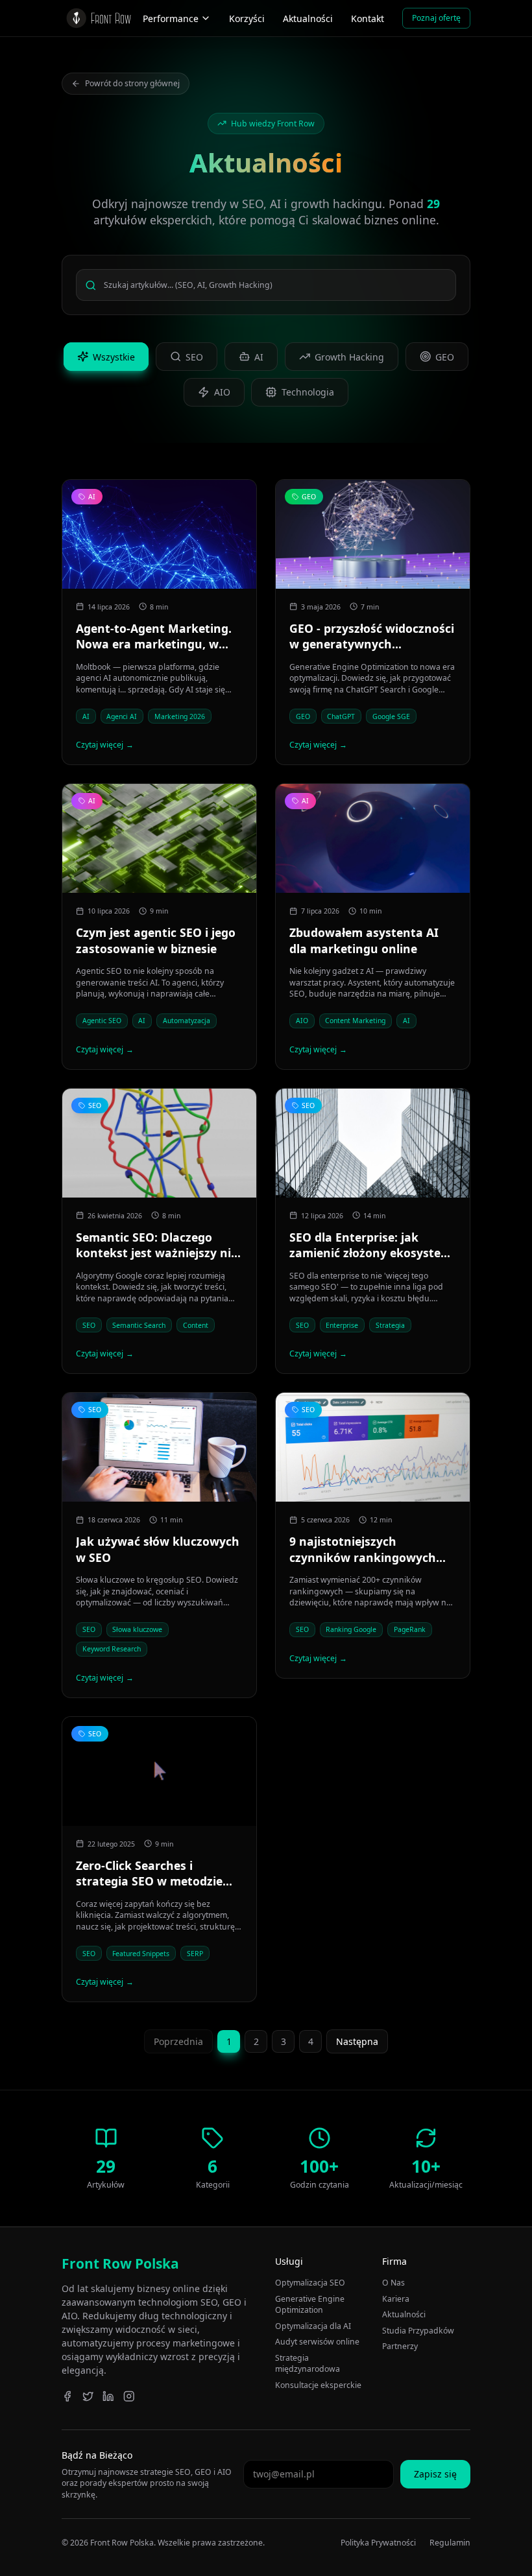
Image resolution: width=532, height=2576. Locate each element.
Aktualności (308, 18)
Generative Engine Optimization (310, 2305)
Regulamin (450, 2543)
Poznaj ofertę (436, 18)
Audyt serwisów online (317, 2342)
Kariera (396, 2299)
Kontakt (368, 18)
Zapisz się (435, 2474)
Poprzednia (178, 2041)
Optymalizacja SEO (310, 2283)
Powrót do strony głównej (132, 83)
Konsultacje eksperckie (318, 2385)
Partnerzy (400, 2346)
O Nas (393, 2283)
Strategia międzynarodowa (308, 2364)
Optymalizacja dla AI (313, 2326)
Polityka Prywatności (378, 2543)
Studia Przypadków (418, 2331)
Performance (171, 18)
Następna (357, 2041)
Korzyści (247, 18)
